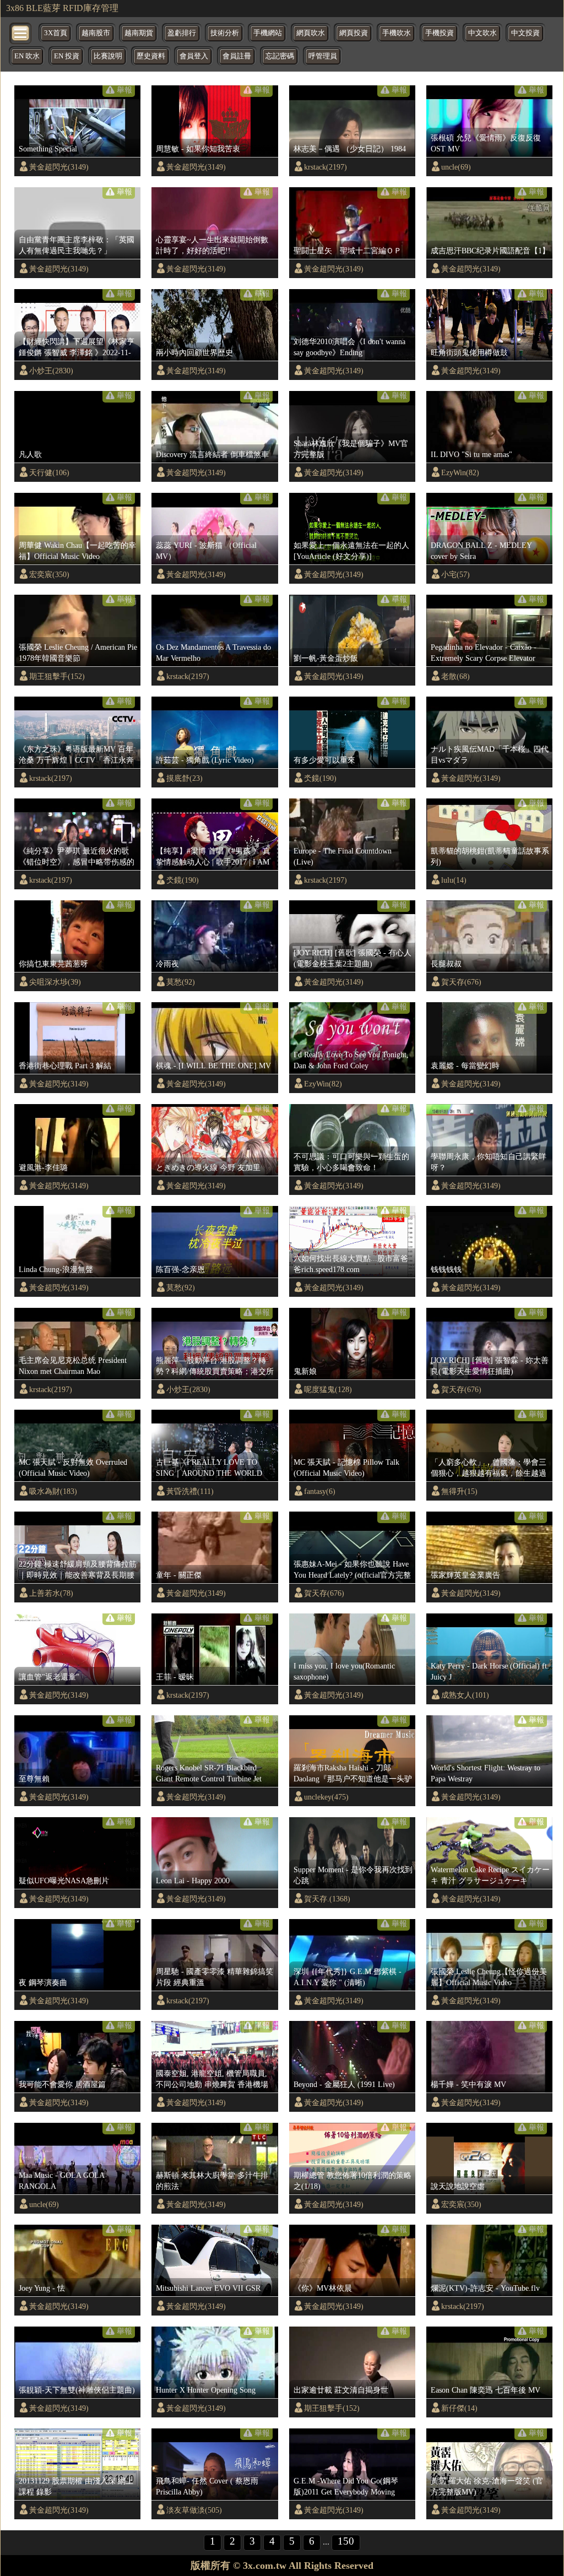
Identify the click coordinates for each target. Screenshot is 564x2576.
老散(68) (455, 676)
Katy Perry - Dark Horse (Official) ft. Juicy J (490, 1671)
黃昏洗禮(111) (190, 1491)
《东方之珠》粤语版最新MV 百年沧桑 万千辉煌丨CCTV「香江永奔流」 (76, 755)
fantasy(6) (320, 1491)
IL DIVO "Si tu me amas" (471, 454)
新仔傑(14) (459, 2408)
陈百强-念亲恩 (180, 1269)
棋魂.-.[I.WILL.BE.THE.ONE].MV (213, 1066)
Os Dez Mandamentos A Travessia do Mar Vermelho (213, 653)
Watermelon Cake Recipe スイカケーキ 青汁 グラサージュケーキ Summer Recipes (490, 1876)
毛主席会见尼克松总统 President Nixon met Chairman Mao (73, 1366)
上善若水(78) (51, 1593)
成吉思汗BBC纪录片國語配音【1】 (490, 251)
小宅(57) (455, 574)
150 (346, 2541)
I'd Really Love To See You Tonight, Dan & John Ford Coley (351, 1060)
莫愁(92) (181, 982)
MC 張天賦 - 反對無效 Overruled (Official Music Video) (73, 1468)
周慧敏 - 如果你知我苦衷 (198, 149)
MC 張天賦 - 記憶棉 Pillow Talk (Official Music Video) (346, 1468)
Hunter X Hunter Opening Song (206, 2390)
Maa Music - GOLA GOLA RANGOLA (61, 2181)
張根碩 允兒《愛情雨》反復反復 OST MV (486, 143)
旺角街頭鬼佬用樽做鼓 (469, 352)
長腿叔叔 (446, 964)
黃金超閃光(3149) (59, 167)
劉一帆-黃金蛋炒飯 (326, 658)
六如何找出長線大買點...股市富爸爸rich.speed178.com (351, 1264)
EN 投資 (67, 56)
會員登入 (194, 56)
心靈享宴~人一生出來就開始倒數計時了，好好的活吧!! (212, 245)
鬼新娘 (305, 1371)
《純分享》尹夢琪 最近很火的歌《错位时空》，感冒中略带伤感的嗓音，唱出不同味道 (77, 857)
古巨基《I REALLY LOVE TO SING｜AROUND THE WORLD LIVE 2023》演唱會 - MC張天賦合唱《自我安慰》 (214, 1468)
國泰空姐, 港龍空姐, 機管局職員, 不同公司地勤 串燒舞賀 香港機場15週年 (212, 2079)
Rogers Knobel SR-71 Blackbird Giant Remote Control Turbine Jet (209, 1773)
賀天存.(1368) (327, 1899)
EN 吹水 (27, 56)
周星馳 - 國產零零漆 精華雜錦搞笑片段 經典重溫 (215, 1977)
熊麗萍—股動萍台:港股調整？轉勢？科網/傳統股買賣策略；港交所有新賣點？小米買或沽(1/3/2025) (215, 1366)
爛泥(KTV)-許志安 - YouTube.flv (485, 2288)
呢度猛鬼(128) (328, 1389)
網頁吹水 (311, 33)
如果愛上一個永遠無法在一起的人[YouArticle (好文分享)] (351, 551)
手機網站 (268, 33)
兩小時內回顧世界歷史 (194, 352)
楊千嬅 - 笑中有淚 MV (468, 2084)
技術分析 (225, 33)
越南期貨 (139, 33)
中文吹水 (482, 33)
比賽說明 (108, 56)
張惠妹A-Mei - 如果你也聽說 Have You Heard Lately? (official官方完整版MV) (352, 1570)
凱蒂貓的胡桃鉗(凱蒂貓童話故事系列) (490, 856)
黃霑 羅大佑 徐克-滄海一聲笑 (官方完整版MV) (487, 2486)
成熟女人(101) (465, 1695)
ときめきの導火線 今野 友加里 (208, 1167)
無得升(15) (459, 1491)
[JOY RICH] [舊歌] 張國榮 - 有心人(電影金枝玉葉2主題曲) (352, 958)
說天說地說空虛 (458, 2186)
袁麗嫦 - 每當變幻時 (465, 1066)
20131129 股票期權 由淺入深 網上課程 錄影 (76, 2486)
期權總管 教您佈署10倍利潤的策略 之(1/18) (352, 2181)
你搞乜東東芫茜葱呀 (53, 964)
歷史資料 (151, 56)
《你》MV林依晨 (323, 2288)
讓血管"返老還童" (49, 1677)
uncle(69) (456, 167)
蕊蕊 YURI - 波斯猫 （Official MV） (206, 551)
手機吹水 (397, 33)
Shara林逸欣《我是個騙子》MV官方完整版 (351, 449)
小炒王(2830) (51, 371)
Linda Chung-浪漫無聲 (56, 1269)
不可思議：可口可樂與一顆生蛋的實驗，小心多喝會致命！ (351, 1162)
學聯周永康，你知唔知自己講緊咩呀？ (489, 1162)
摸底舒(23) (185, 778)
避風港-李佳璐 (43, 1167)
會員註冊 (237, 56)
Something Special (48, 149)
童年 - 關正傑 (179, 1575)
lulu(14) (454, 880)
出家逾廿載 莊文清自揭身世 (341, 2390)
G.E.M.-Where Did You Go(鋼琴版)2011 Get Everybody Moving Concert (346, 2487)
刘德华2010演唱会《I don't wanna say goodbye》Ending (349, 347)
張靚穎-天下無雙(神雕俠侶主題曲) (77, 2390)
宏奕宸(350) (49, 574)
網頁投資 (354, 33)
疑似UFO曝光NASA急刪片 (64, 1881)
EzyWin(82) (460, 472)
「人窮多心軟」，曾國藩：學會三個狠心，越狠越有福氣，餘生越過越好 (489, 1468)
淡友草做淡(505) (194, 2510)
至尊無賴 (34, 1779)
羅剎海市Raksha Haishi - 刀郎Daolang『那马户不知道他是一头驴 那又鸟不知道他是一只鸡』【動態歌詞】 (353, 1774)
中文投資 (525, 33)
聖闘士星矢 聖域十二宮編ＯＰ (348, 251)
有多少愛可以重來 (324, 760)
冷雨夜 (167, 964)
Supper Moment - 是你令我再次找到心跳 (353, 1875)
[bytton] (21, 32)
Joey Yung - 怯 (42, 2288)
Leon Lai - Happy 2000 (193, 1881)
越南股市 (96, 33)
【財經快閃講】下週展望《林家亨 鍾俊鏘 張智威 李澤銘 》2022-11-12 (77, 347)
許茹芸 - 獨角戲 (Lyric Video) (205, 760)
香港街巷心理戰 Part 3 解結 (65, 1066)
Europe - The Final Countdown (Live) (343, 856)
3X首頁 (56, 33)
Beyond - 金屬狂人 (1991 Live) (344, 2084)
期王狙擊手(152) (57, 676)
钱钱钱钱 (446, 1269)
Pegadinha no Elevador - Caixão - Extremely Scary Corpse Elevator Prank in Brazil (484, 653)
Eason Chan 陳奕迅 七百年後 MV (486, 2390)
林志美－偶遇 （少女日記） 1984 (350, 149)
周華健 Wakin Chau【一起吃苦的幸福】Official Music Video (77, 551)
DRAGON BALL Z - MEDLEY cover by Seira (481, 551)
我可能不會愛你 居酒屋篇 (62, 2084)
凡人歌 (30, 454)
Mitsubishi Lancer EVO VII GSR (208, 2288)
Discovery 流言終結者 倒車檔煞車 (212, 454)
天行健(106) (49, 472)
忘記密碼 (280, 56)
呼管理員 (323, 56)
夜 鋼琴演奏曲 (43, 1982)
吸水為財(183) (53, 1491)
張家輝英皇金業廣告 (465, 1575)
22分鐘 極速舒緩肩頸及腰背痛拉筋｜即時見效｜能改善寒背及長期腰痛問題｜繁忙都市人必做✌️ (78, 1570)
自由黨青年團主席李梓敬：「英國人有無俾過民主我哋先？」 (77, 245)
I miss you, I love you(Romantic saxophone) (344, 1671)
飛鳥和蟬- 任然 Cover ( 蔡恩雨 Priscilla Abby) (207, 2486)
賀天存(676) (461, 982)
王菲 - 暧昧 (175, 1677)
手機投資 (440, 33)
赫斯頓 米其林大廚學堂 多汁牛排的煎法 (212, 2181)
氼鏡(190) (320, 778)
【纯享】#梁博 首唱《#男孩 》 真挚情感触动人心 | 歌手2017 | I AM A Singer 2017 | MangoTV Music (213, 857)
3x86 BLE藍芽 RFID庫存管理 (62, 8)
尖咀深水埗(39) (55, 982)
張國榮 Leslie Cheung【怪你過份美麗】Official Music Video (489, 1977)
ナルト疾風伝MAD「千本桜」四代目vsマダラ (490, 754)
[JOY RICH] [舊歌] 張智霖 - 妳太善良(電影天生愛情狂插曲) (490, 1366)
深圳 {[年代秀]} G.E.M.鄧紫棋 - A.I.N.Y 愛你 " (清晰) (348, 1977)
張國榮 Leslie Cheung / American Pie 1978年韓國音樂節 (78, 653)
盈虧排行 (182, 33)
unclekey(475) (326, 1797)
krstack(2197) (326, 167)
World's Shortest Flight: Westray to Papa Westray (486, 1773)
